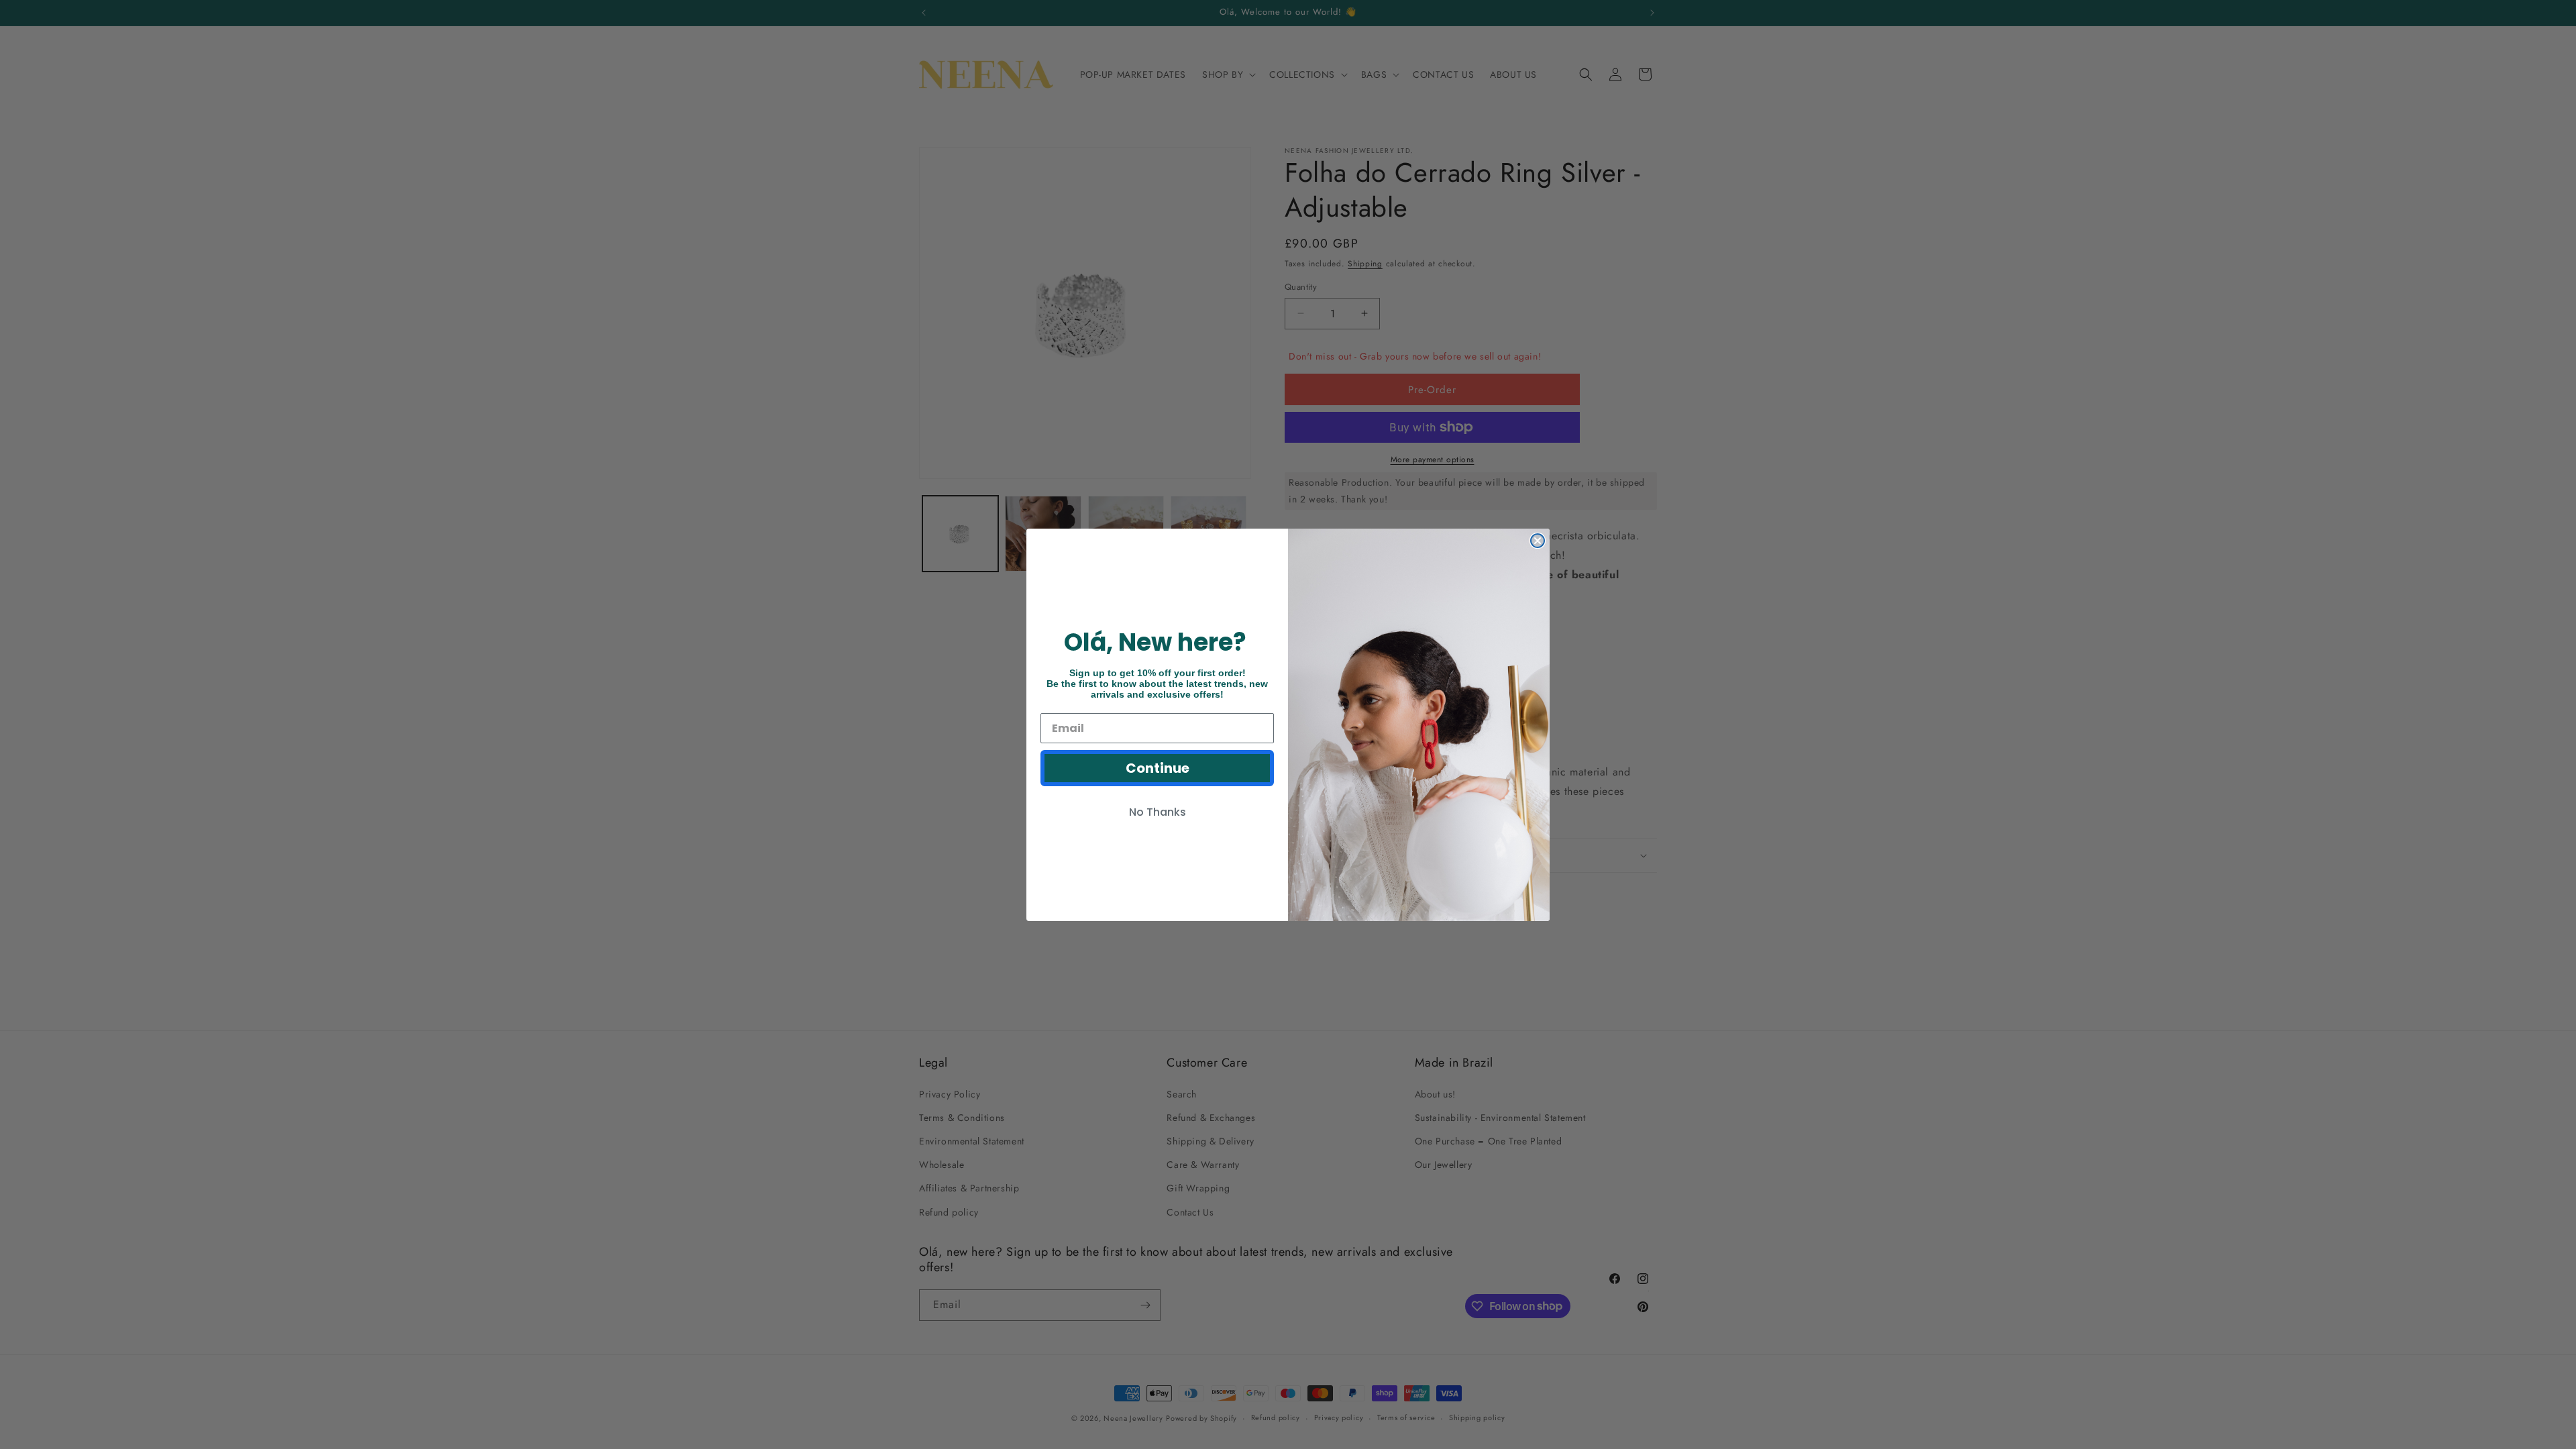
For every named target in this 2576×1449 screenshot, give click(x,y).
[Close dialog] (1538, 541)
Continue (1158, 768)
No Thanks (1158, 812)
